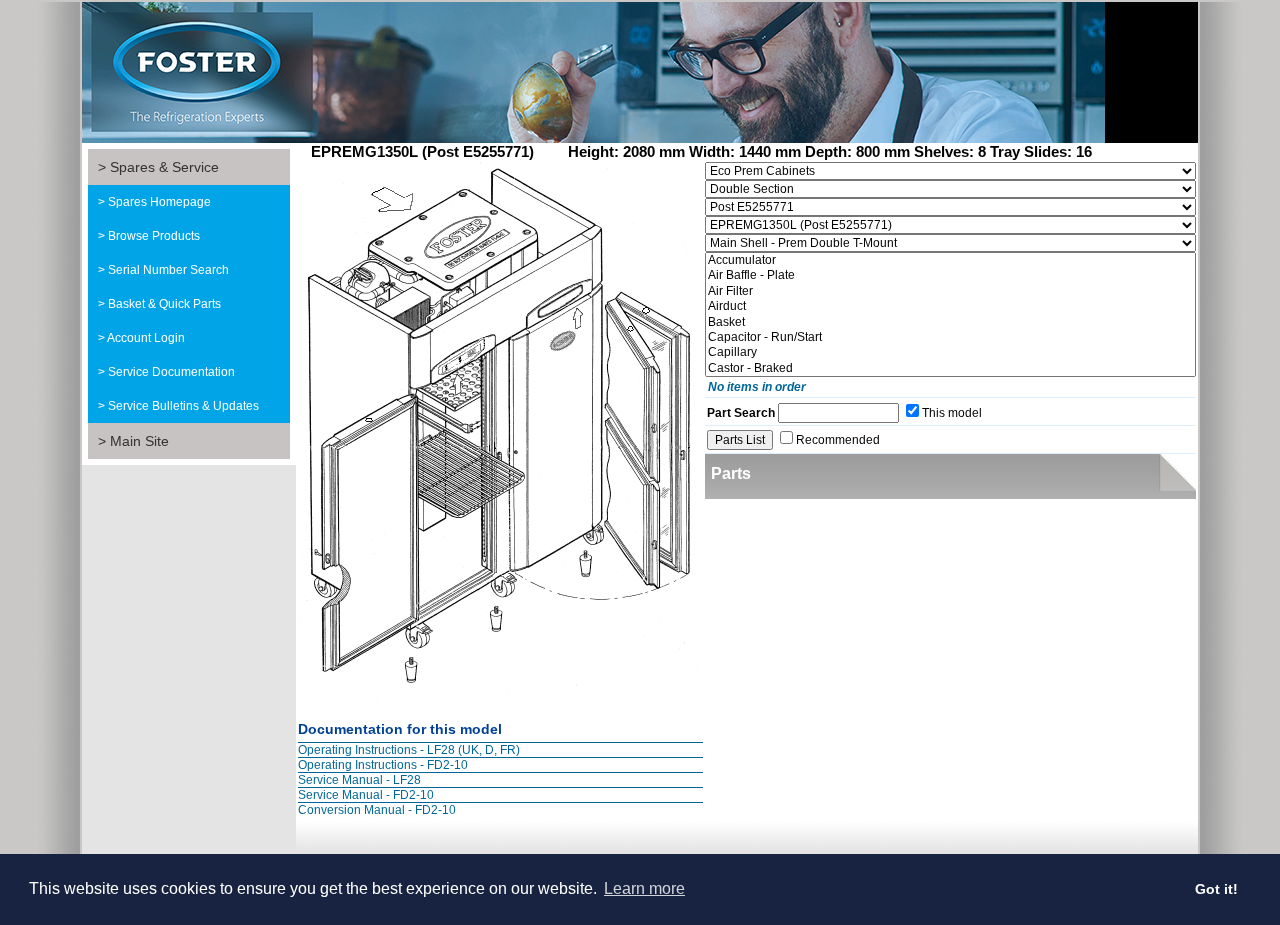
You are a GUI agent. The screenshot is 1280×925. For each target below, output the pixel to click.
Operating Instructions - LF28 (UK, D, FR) (409, 750)
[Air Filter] (950, 291)
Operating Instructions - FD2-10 (383, 765)
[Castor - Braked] (950, 368)
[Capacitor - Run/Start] (950, 337)
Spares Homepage (159, 202)
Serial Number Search (168, 270)
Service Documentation (171, 372)
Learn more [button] (644, 888)
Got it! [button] (1216, 889)
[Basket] (950, 322)
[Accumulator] (950, 260)
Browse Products (154, 236)
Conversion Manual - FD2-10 (377, 810)
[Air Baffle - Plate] (950, 275)
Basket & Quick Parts (164, 304)
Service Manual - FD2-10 (366, 795)
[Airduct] (950, 306)
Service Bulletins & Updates (183, 406)
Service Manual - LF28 (359, 780)
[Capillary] (950, 352)
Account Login (146, 338)
